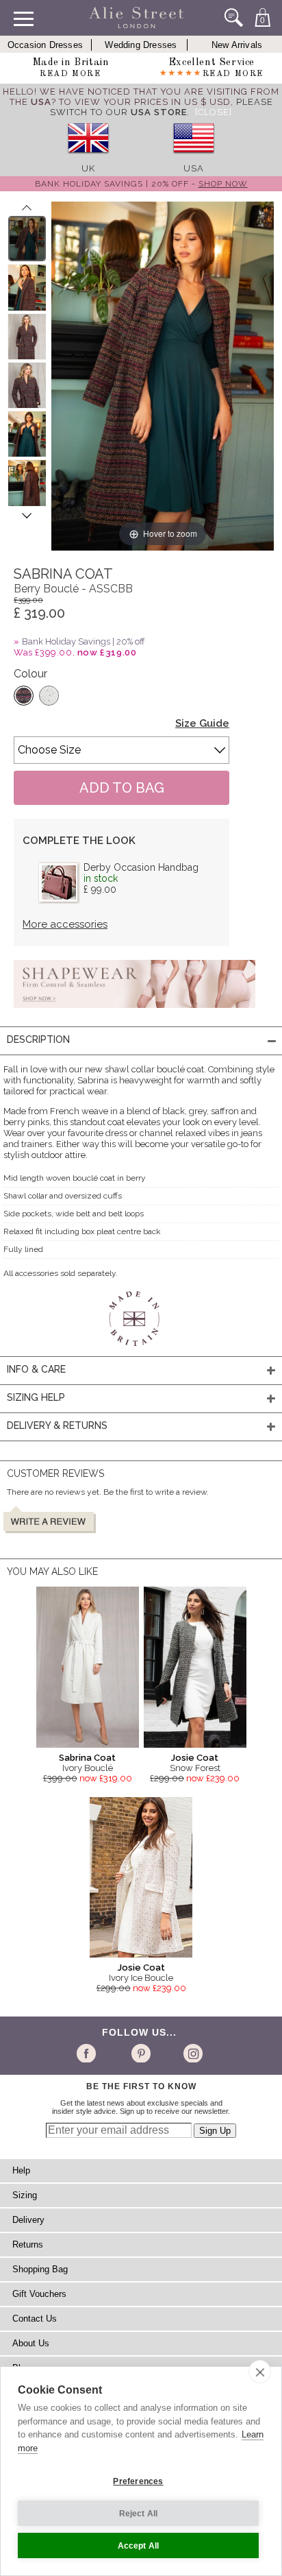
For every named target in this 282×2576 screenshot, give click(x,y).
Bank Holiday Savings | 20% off (84, 641)
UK (88, 168)
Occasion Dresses (45, 45)
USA (194, 168)
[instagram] (191, 2053)
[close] (260, 2372)
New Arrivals (237, 45)
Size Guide (202, 723)
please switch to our (162, 107)
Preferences (138, 2481)
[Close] (214, 112)
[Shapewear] (134, 1012)
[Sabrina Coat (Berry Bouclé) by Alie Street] (27, 239)
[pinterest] (140, 2053)
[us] (194, 158)
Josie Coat (195, 1758)
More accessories (65, 924)
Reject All (139, 2514)
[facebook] (89, 2053)
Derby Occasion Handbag (141, 867)
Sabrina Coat (87, 1758)
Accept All (139, 2546)
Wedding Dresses (141, 45)
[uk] (88, 158)
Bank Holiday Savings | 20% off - (141, 184)
